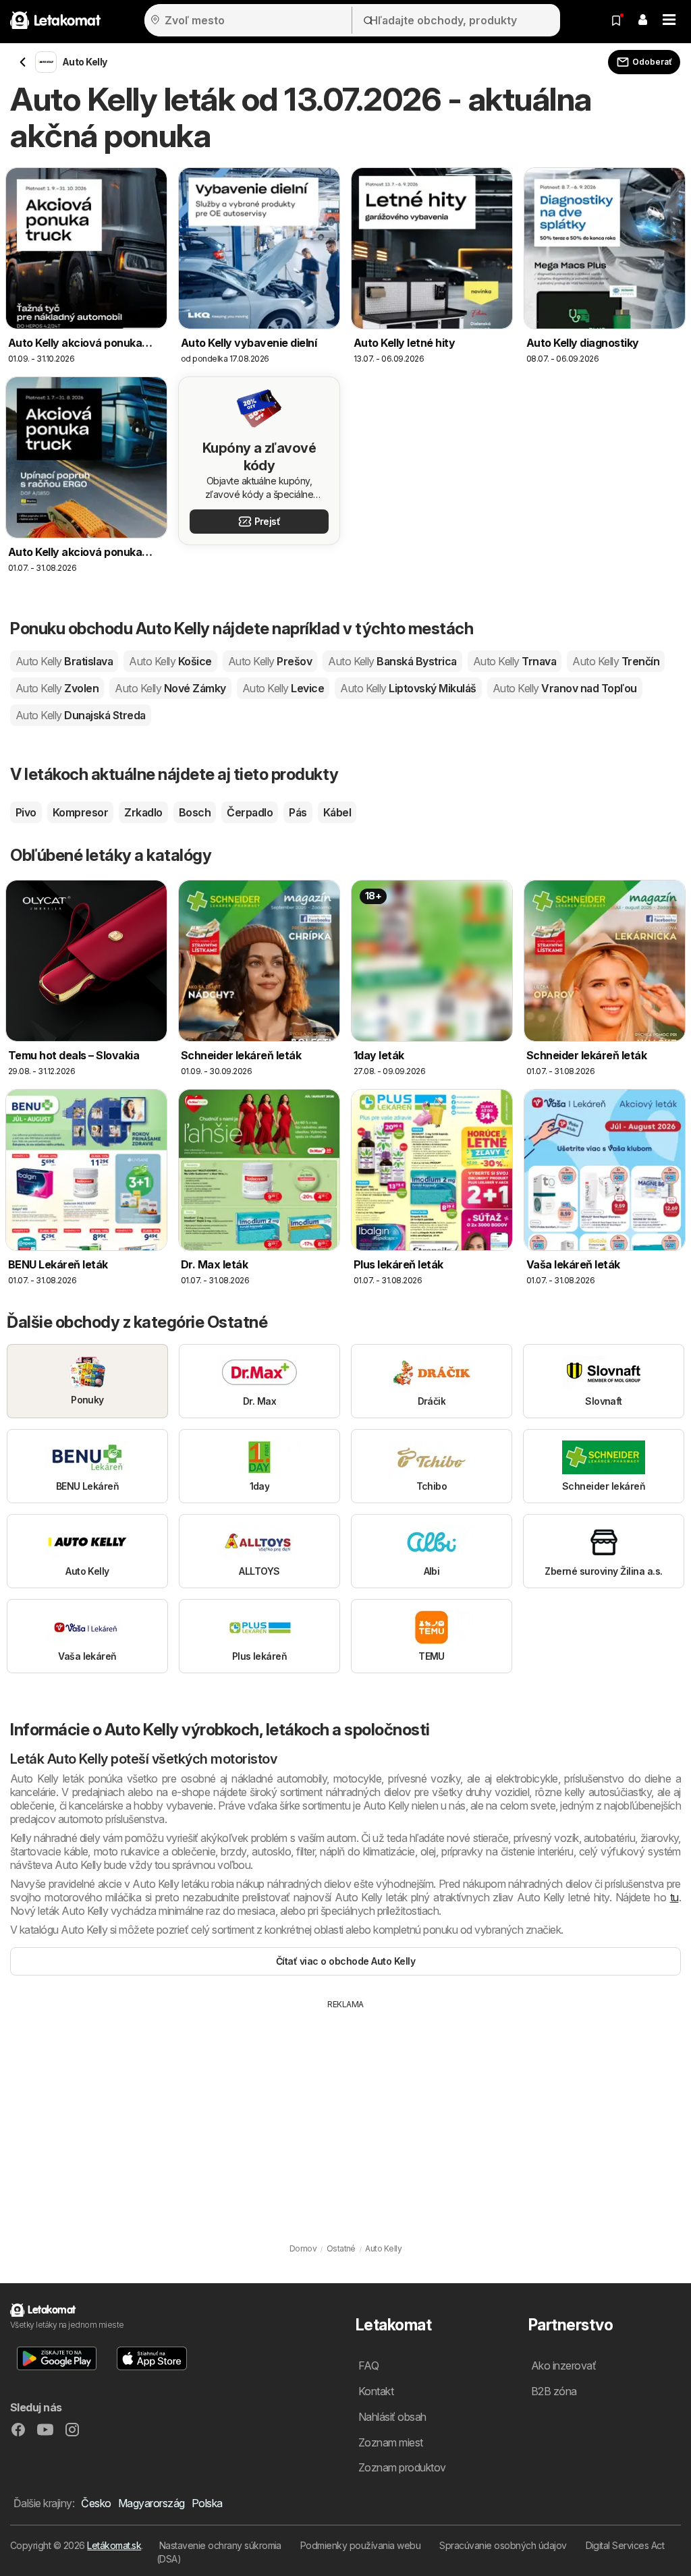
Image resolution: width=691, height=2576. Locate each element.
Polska (207, 2503)
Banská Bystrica (392, 661)
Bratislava (64, 661)
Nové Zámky (170, 688)
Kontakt (376, 2391)
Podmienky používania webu (360, 2545)
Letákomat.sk (114, 2545)
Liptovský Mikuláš (408, 688)
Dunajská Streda (81, 715)
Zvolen (57, 688)
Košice (170, 661)
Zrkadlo (143, 812)
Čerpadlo (250, 812)
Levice (283, 688)
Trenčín (616, 661)
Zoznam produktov (402, 2467)
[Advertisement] (345, 2112)
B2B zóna (554, 2391)
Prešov (270, 661)
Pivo (26, 812)
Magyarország (151, 2503)
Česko (96, 2503)
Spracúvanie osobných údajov (503, 2545)
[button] (642, 20)
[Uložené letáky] (616, 20)
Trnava (515, 661)
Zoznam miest (391, 2442)
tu (674, 1897)
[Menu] (669, 20)
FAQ (368, 2365)
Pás (298, 812)
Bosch (195, 812)
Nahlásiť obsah (392, 2417)
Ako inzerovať (563, 2365)
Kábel (337, 812)
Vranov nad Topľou (565, 688)
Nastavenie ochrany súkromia (220, 2545)
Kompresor (80, 812)
